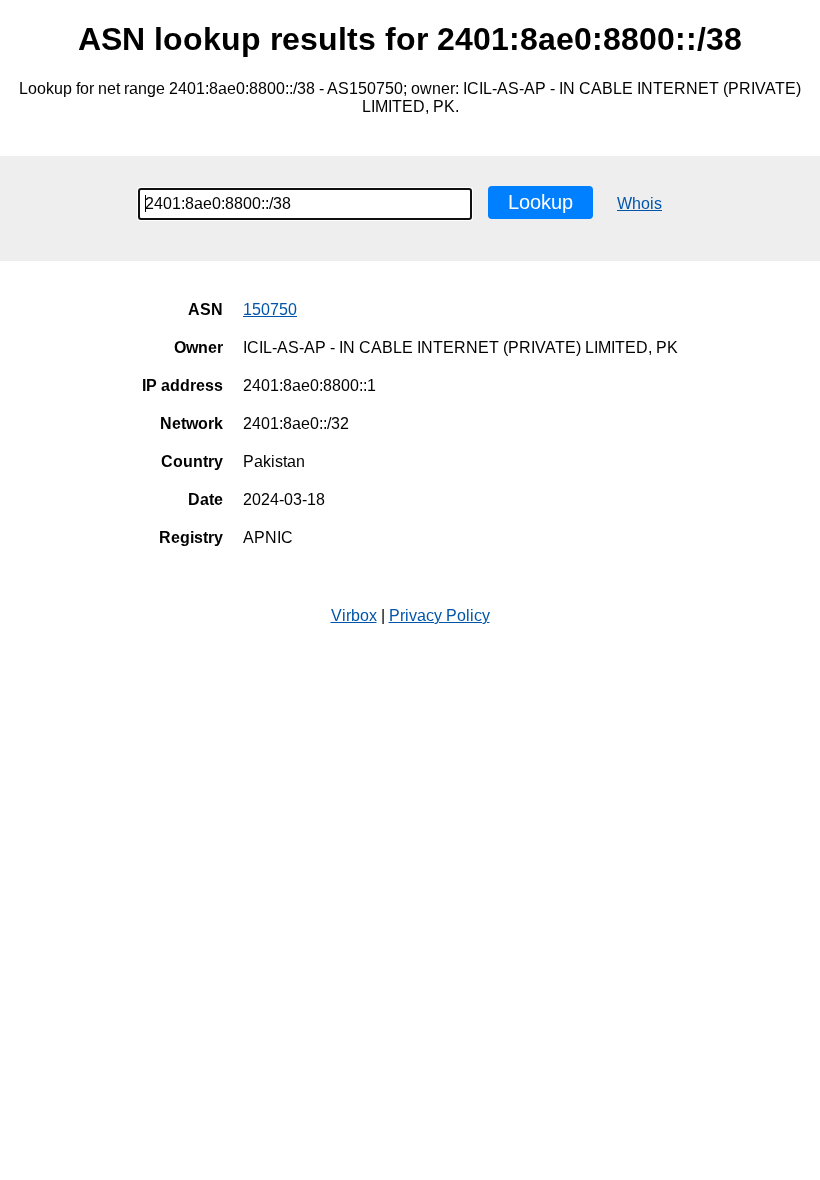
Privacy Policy (439, 615)
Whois (639, 203)
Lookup (540, 202)
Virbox (354, 615)
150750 (270, 309)
